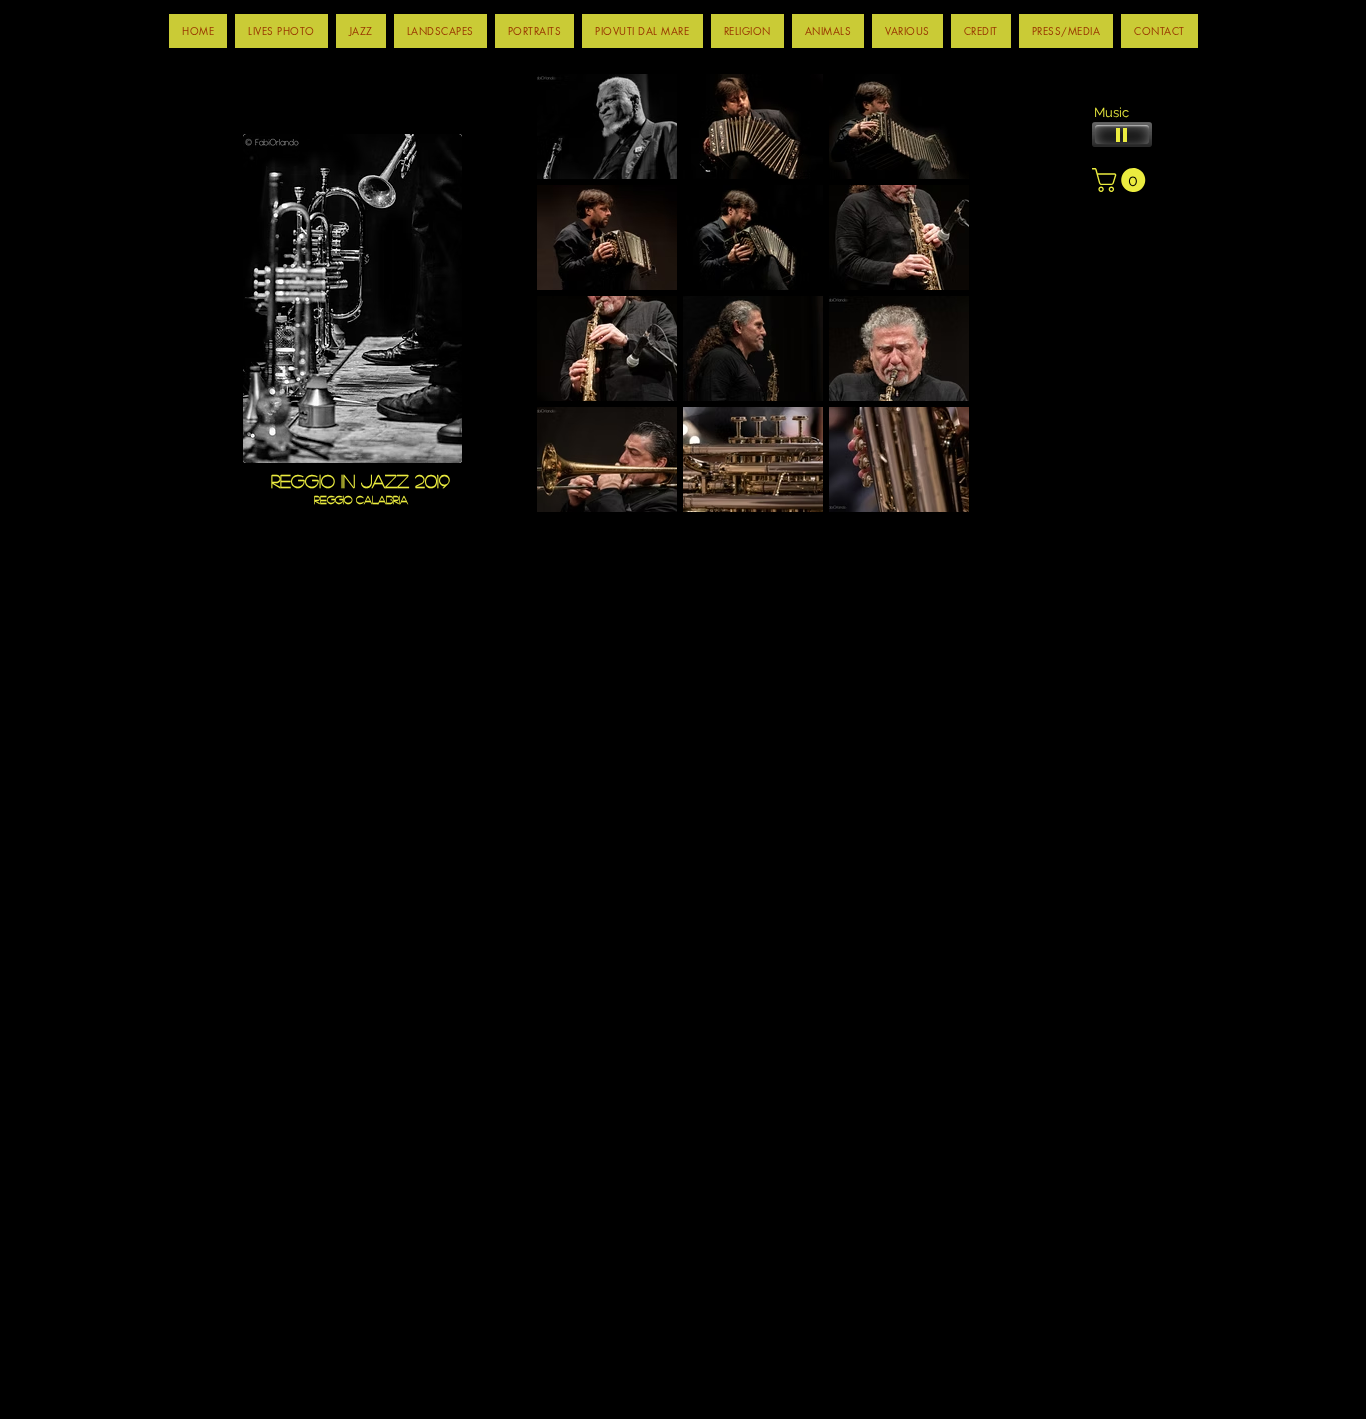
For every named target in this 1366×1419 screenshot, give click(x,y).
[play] (913, 526)
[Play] (1122, 134)
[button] (361, 31)
